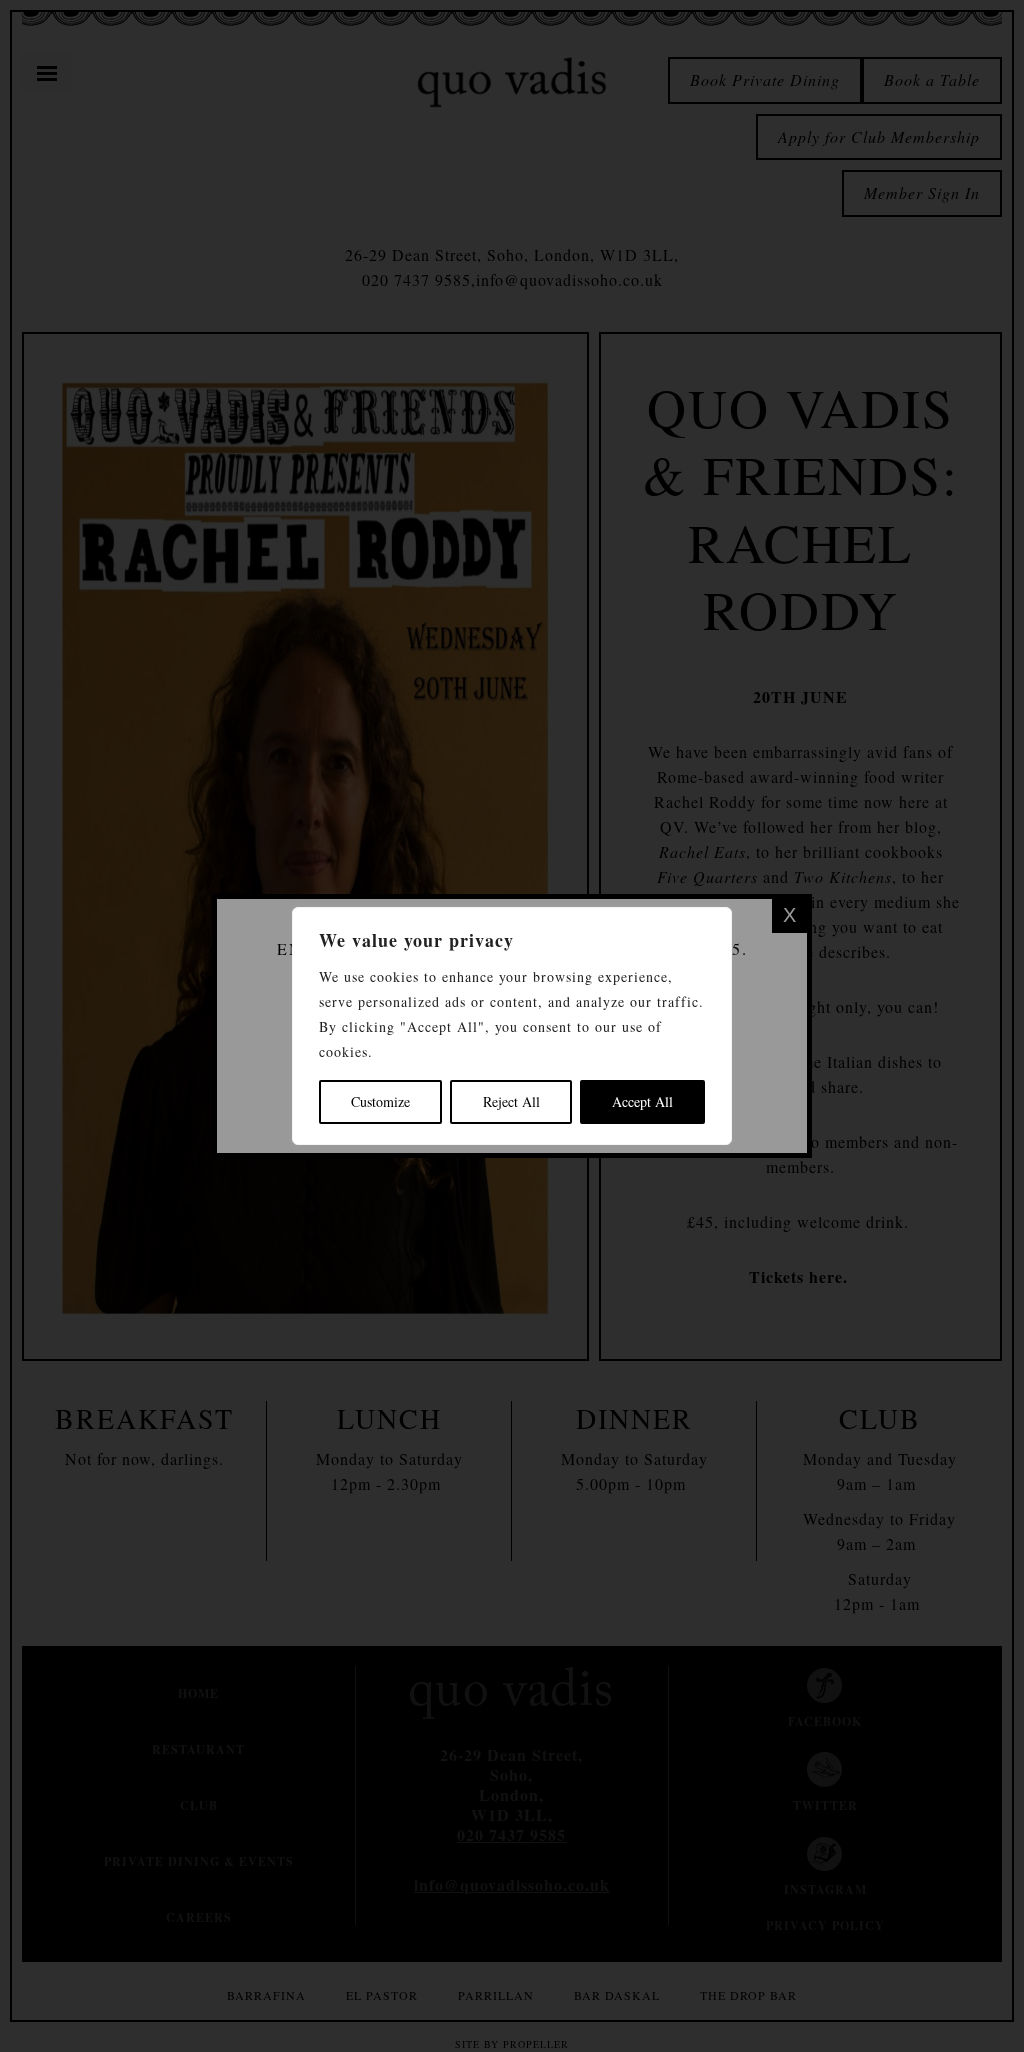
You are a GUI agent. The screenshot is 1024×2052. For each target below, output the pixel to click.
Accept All (642, 1101)
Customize (380, 1101)
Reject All (511, 1101)
